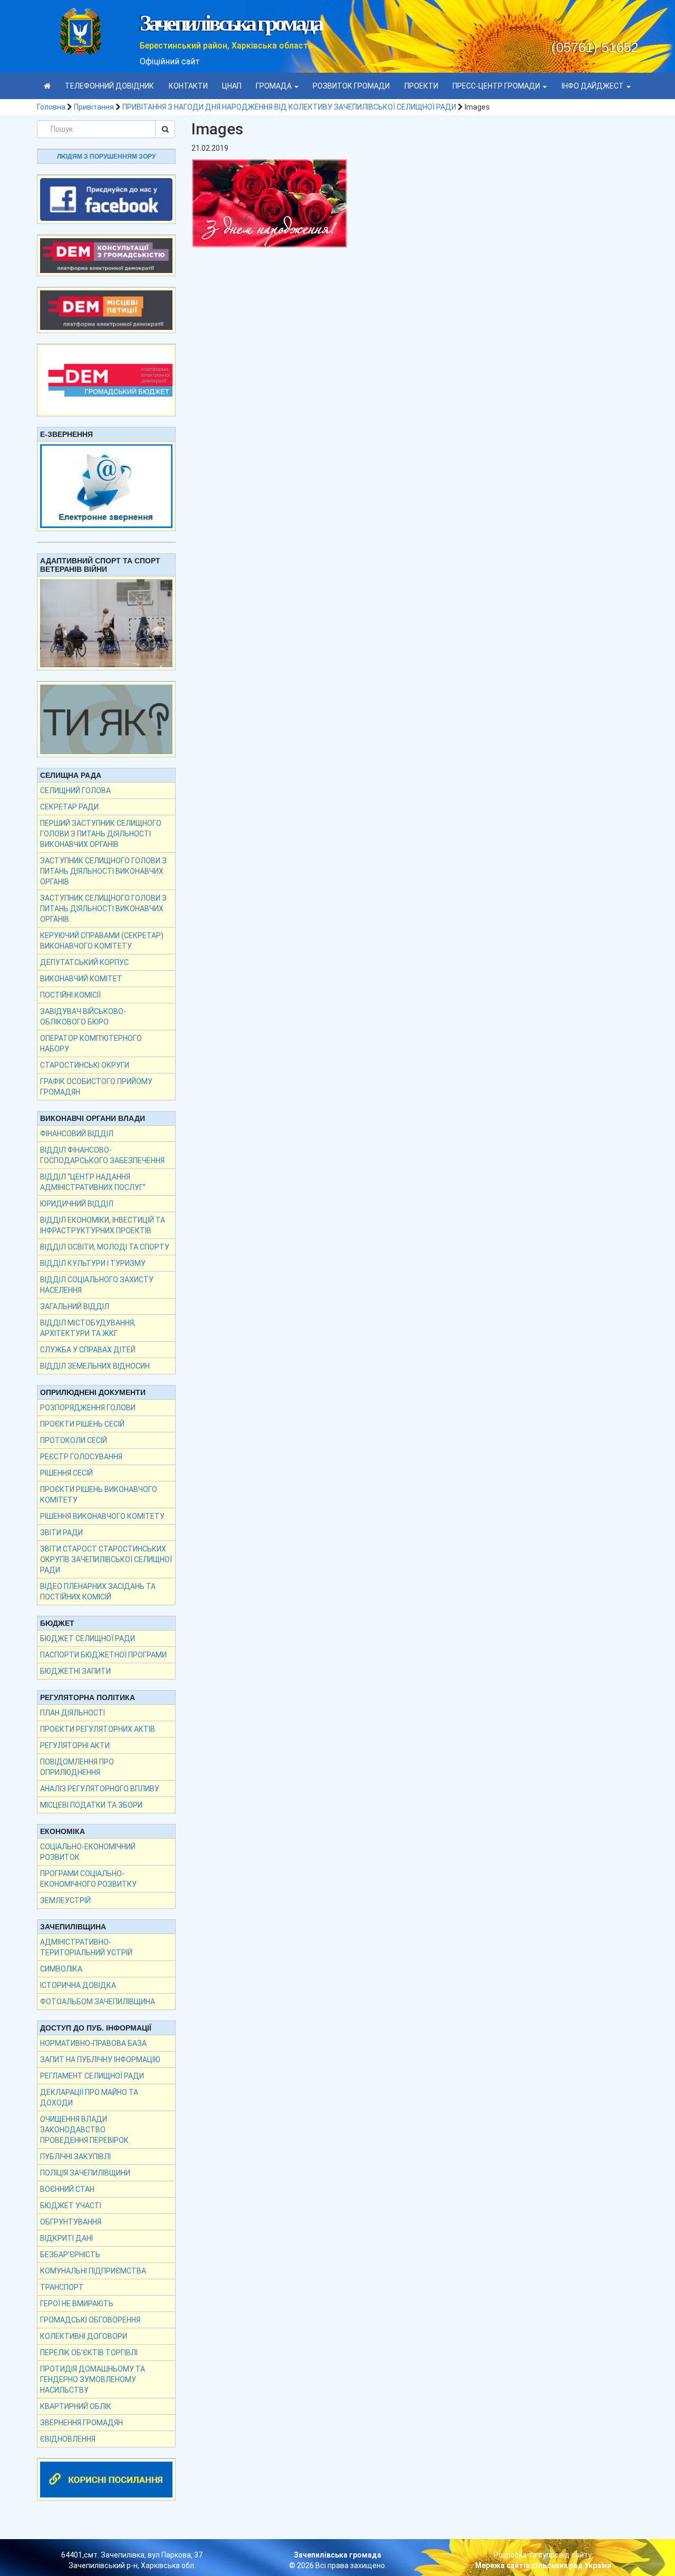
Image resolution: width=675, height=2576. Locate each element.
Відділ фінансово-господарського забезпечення (102, 1155)
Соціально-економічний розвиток (88, 1852)
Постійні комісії (70, 995)
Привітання (94, 107)
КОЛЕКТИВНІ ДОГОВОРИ (84, 2336)
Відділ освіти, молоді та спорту (105, 1247)
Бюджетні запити (75, 1671)
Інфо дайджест (594, 86)
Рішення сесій (66, 1473)
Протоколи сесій (74, 1440)
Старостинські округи (85, 1065)
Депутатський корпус (84, 962)
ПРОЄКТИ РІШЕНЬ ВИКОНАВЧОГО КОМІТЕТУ (99, 1495)
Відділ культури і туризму (93, 1263)
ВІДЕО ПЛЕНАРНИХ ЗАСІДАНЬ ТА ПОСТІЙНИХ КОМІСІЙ (98, 1592)
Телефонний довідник (109, 86)
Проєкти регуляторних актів (98, 1729)
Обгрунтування (71, 2222)
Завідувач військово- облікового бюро (83, 1017)
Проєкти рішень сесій (82, 1424)
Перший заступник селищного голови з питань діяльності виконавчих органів (101, 834)
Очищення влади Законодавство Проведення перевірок (84, 2130)
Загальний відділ (75, 1306)
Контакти (188, 86)
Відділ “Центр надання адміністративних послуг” (93, 1182)
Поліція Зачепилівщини (85, 2173)
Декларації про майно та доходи (89, 2097)
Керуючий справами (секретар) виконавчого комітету (102, 941)
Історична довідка (78, 1985)
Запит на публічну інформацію (100, 2060)
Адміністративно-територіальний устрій (86, 1947)
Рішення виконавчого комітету (102, 1516)
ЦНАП (232, 86)
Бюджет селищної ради (88, 1638)
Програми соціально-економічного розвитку (88, 1879)
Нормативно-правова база (93, 2043)
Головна (51, 107)
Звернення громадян (81, 2423)
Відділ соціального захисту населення (97, 1285)
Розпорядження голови (88, 1408)
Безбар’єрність (70, 2255)
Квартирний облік (76, 2406)
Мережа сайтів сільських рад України (543, 2565)
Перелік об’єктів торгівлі (89, 2353)
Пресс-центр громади (497, 86)
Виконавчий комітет (81, 979)
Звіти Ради (61, 1533)
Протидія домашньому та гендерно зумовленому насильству (93, 2379)
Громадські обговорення (90, 2320)
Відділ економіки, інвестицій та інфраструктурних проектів (103, 1225)
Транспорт (62, 2287)
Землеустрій (65, 1900)
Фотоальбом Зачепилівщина (98, 2002)
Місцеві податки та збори (91, 1805)
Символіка (61, 1969)
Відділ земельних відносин (95, 1366)
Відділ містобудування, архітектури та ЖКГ (88, 1328)
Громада (274, 86)
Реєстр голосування (81, 1457)
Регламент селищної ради (92, 2076)
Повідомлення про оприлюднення (77, 1767)
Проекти (421, 86)
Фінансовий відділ (77, 1134)
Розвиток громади (351, 86)
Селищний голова (75, 791)
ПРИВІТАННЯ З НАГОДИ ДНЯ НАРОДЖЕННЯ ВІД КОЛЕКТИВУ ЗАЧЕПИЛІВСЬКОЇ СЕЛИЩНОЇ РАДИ (289, 107)
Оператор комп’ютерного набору (91, 1043)
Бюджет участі (71, 2206)
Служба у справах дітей (88, 1350)
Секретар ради (69, 807)
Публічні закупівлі (75, 2157)
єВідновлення (68, 2439)
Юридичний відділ (77, 1204)
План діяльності (73, 1713)
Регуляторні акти (75, 1745)
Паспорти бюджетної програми (103, 1655)
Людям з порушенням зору (106, 157)
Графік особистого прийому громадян (96, 1087)
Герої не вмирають (77, 2304)
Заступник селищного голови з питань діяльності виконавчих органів (103, 871)
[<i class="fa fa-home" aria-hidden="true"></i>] (47, 86)
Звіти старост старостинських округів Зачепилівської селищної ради (106, 1559)
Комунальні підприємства (93, 2271)
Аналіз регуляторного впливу (100, 1789)
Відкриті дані (66, 2238)
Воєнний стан (67, 2189)
